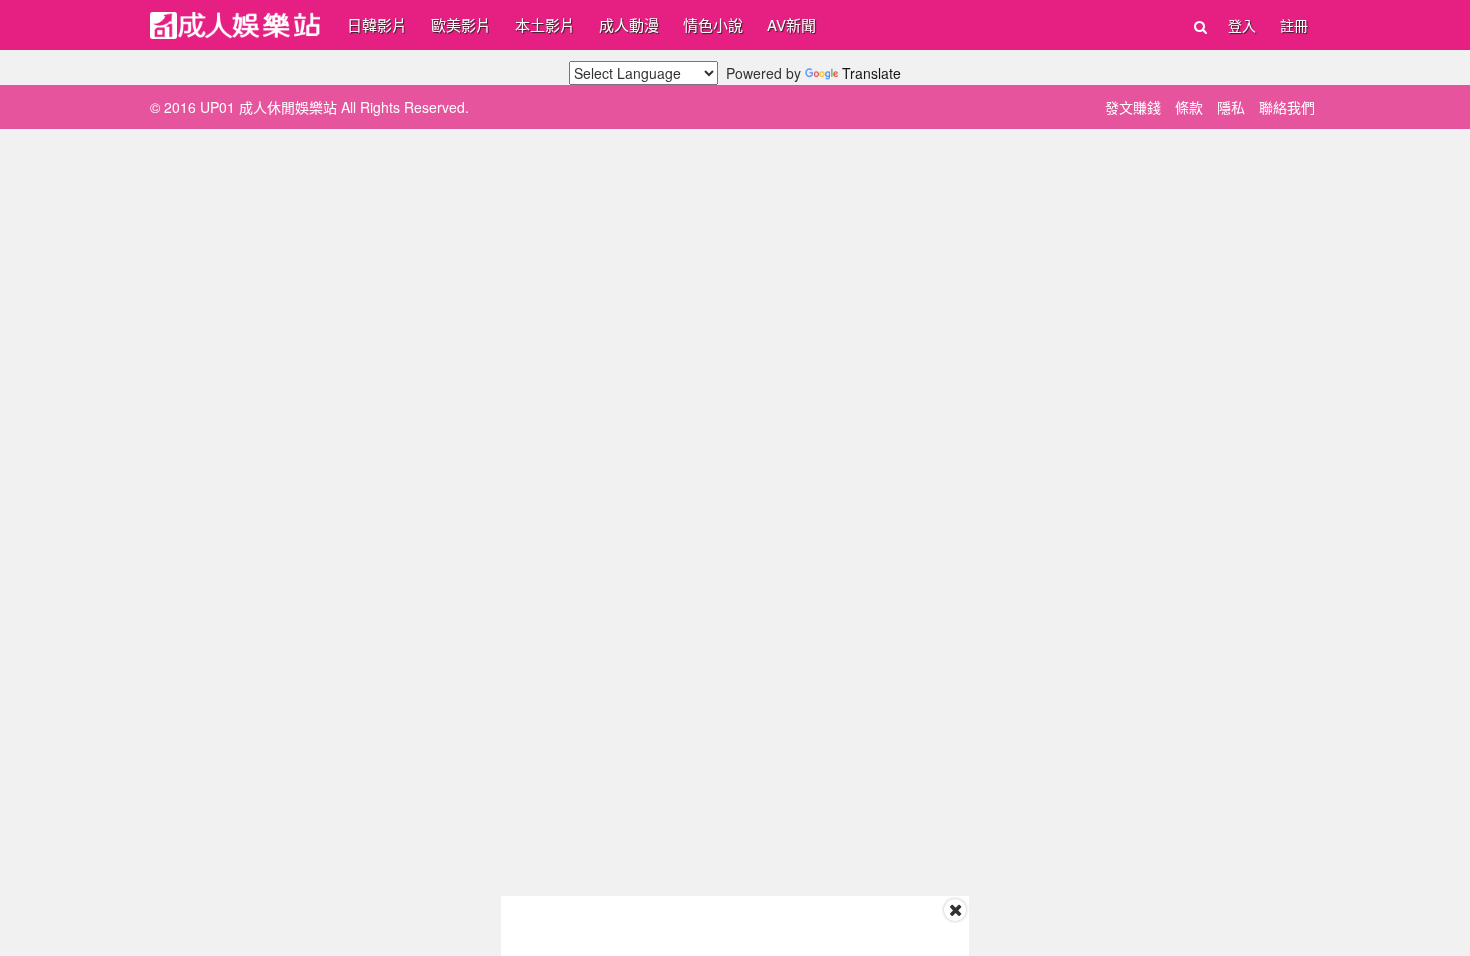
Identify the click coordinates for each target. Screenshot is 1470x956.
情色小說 (713, 24)
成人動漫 (629, 24)
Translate (871, 73)
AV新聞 (791, 24)
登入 (1242, 25)
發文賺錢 (1133, 107)
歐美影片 (461, 24)
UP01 (235, 25)
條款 (1189, 107)
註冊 (1294, 25)
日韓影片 (377, 24)
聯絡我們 (1287, 107)
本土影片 (545, 24)
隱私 (1231, 107)
